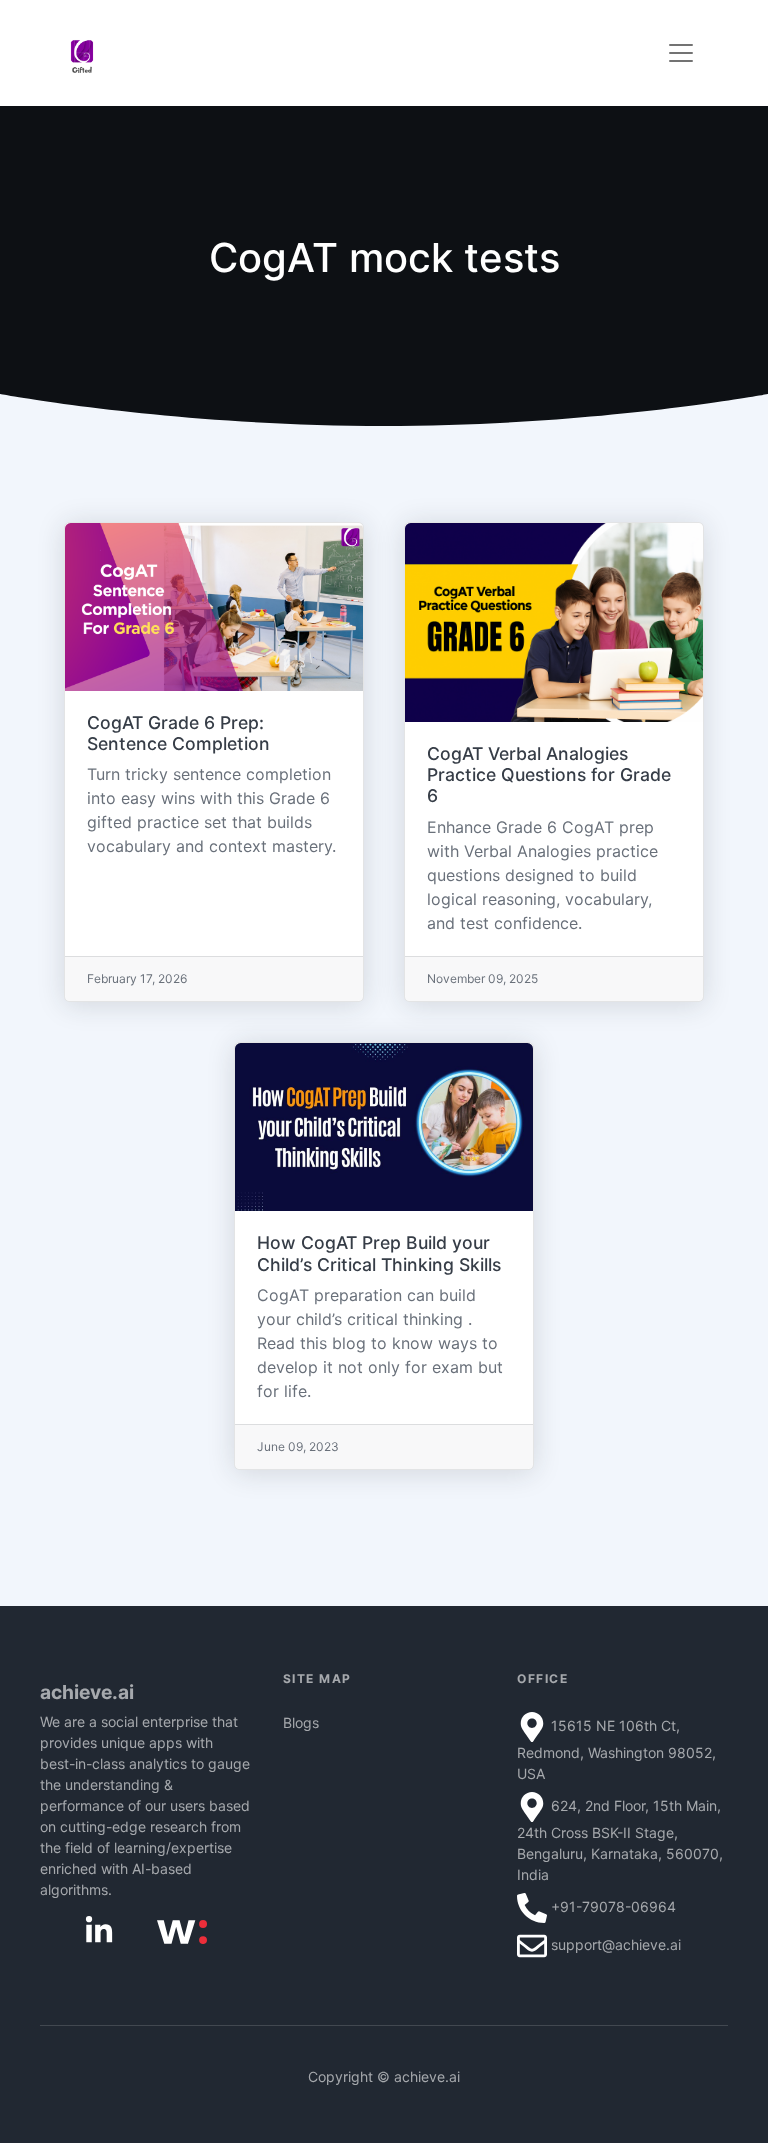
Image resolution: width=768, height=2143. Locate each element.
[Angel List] (182, 1930)
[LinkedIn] (99, 1929)
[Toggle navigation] (681, 53)
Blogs (301, 1722)
